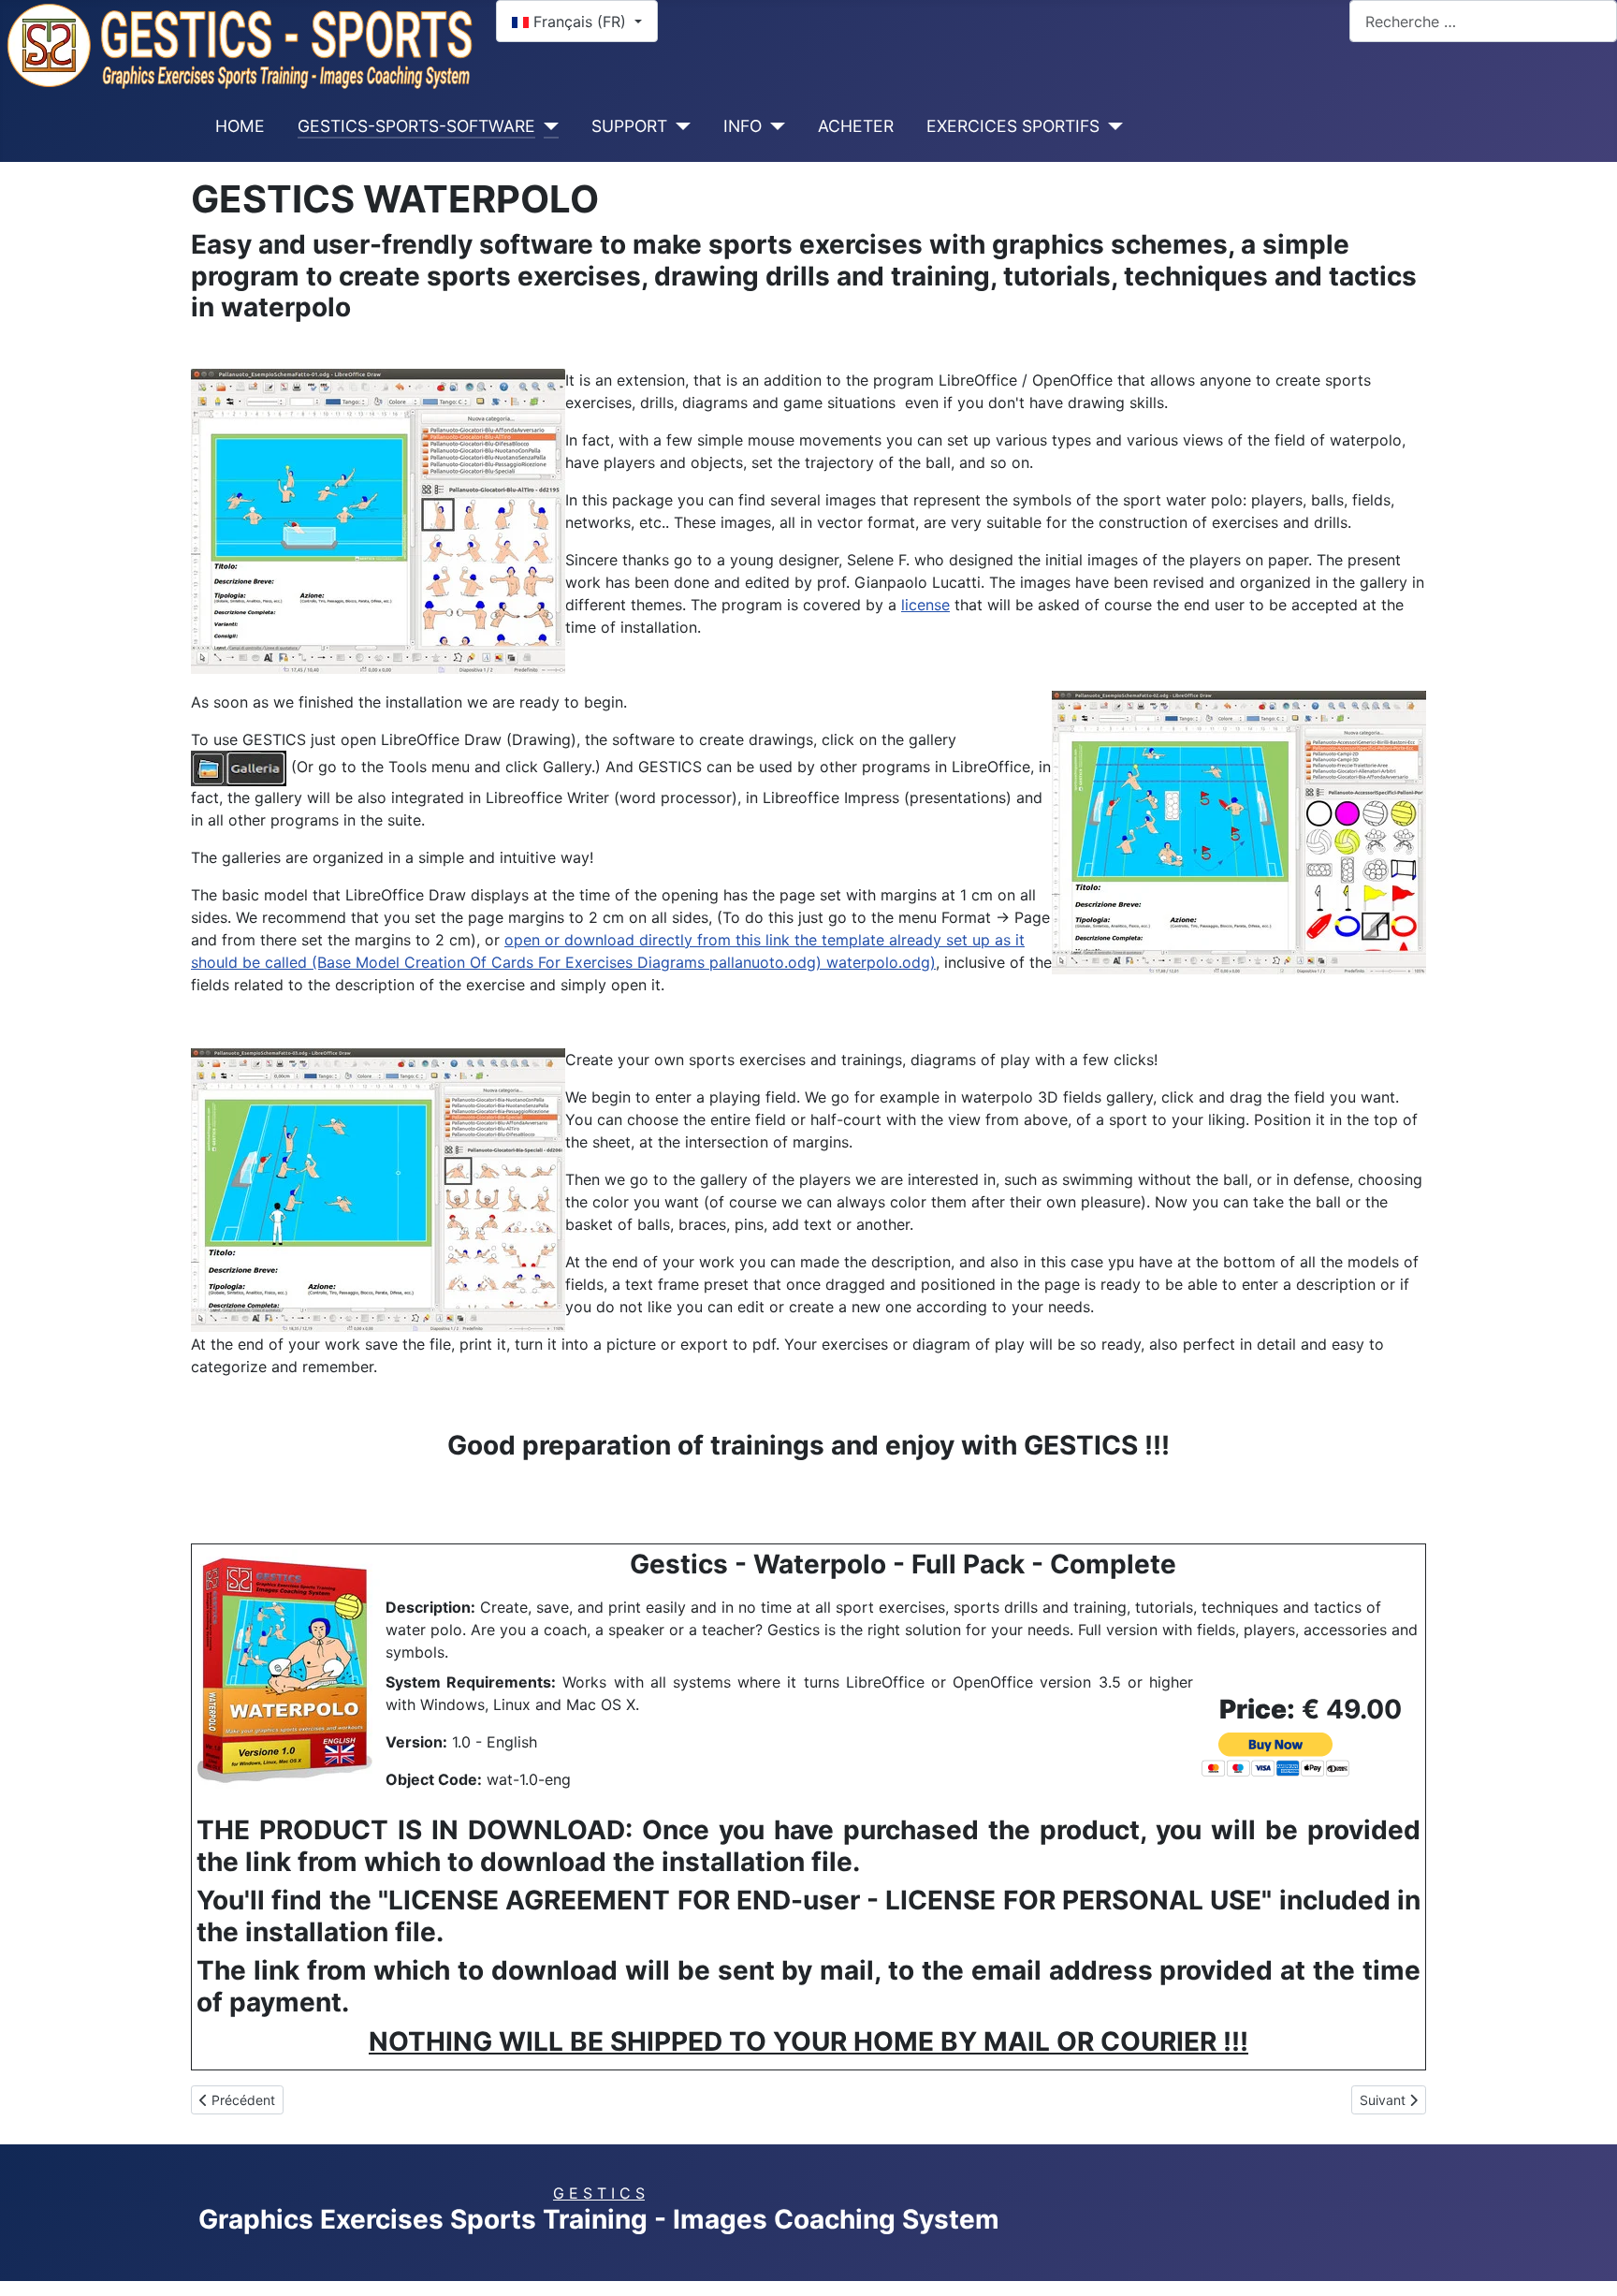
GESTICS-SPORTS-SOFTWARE (416, 126)
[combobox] (1483, 21)
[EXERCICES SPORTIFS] (1111, 126)
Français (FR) (580, 22)
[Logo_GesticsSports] (240, 44)
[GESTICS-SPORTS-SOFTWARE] (547, 126)
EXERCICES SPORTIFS (1013, 126)
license (925, 605)
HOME (240, 126)
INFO (743, 126)
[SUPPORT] (679, 126)
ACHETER (856, 126)
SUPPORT (629, 126)
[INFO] (773, 126)
